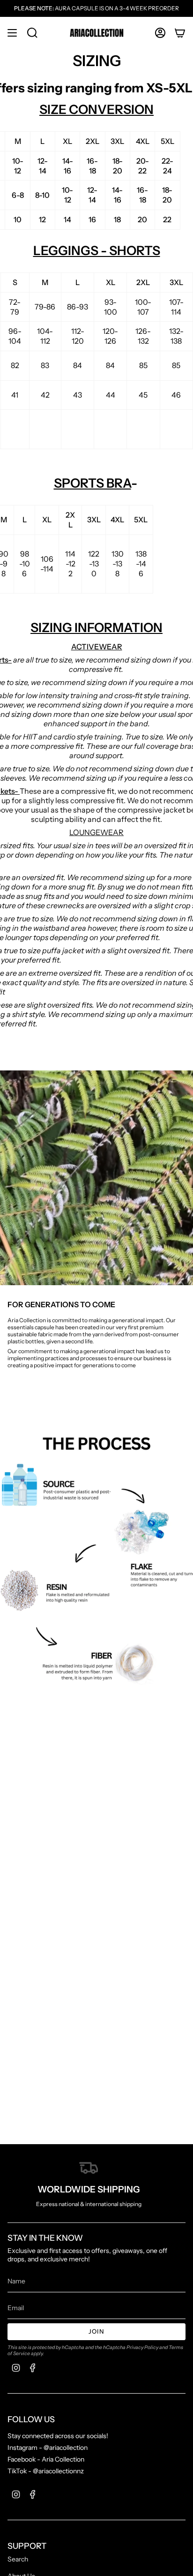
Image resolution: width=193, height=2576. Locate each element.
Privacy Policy (142, 2347)
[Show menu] (12, 33)
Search (18, 2559)
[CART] (180, 33)
